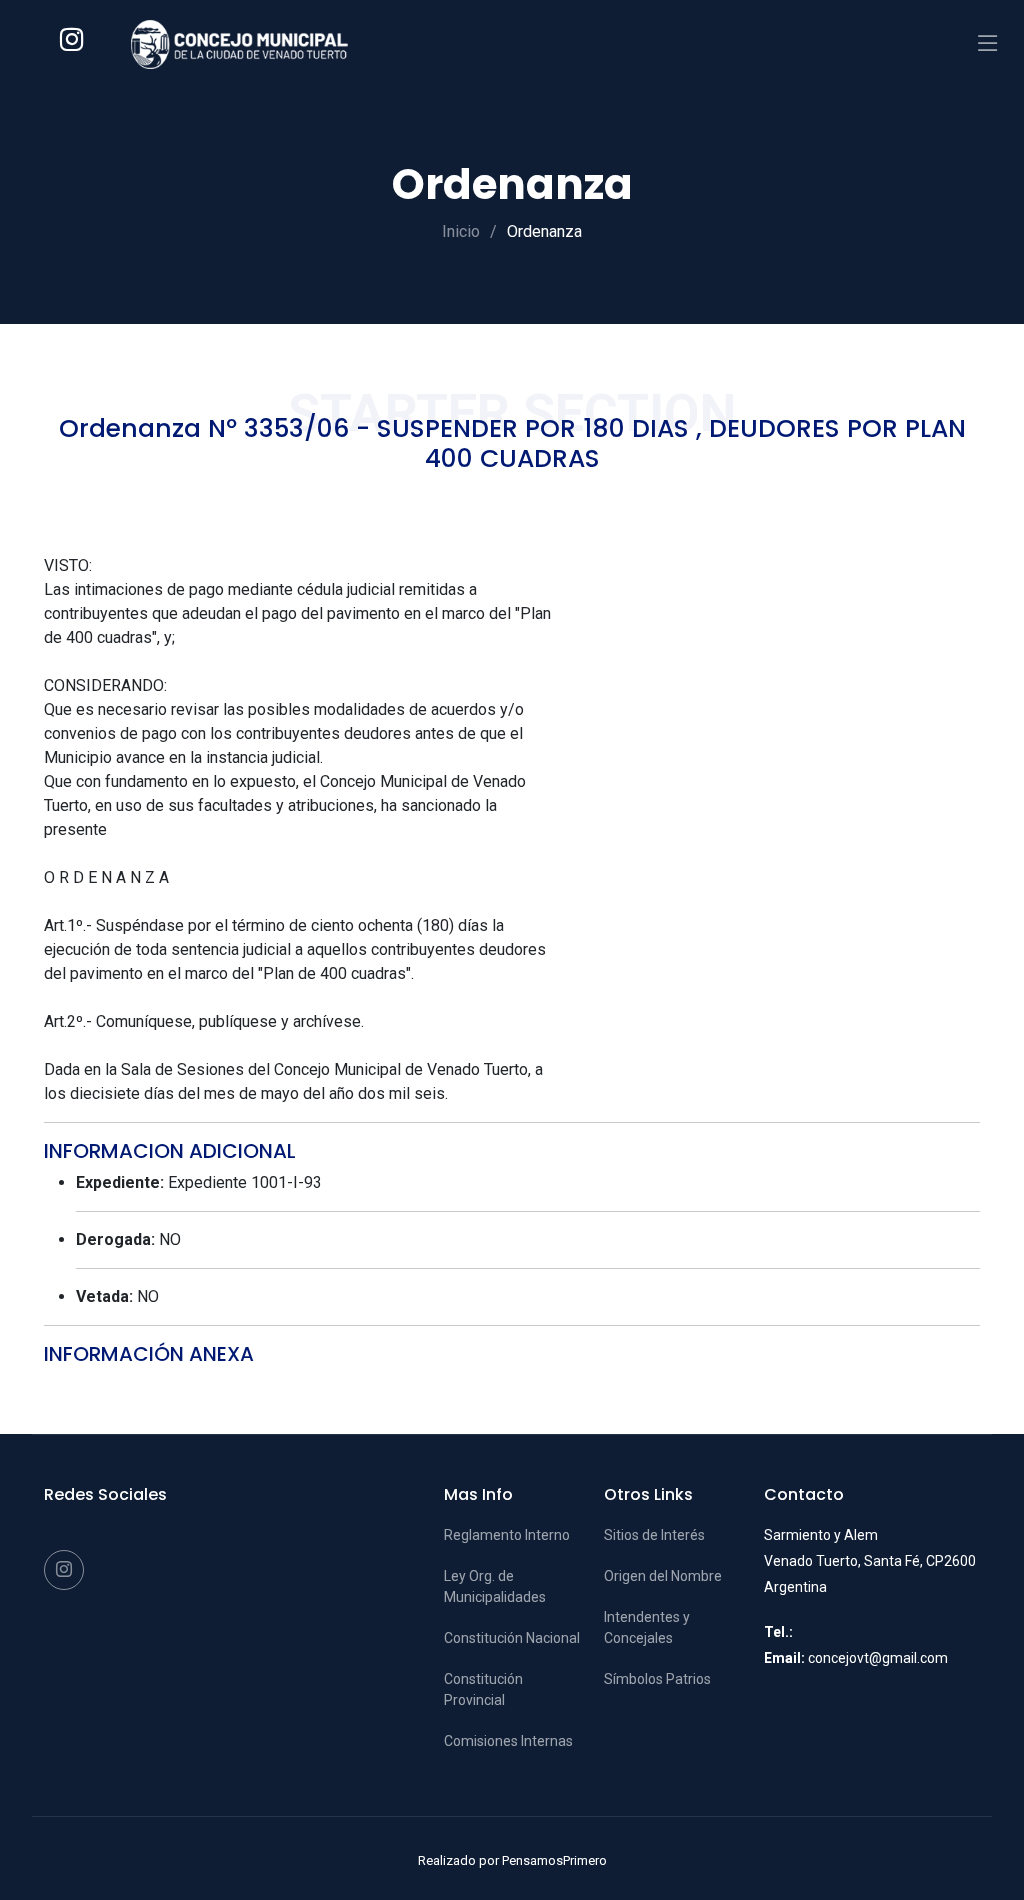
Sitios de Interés (654, 1535)
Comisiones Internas (508, 1741)
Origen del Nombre (663, 1576)
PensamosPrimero (554, 1860)
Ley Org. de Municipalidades (495, 1586)
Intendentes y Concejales (647, 1627)
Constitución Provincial (483, 1689)
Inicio (461, 231)
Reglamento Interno (507, 1535)
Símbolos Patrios (657, 1679)
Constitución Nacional (512, 1638)
